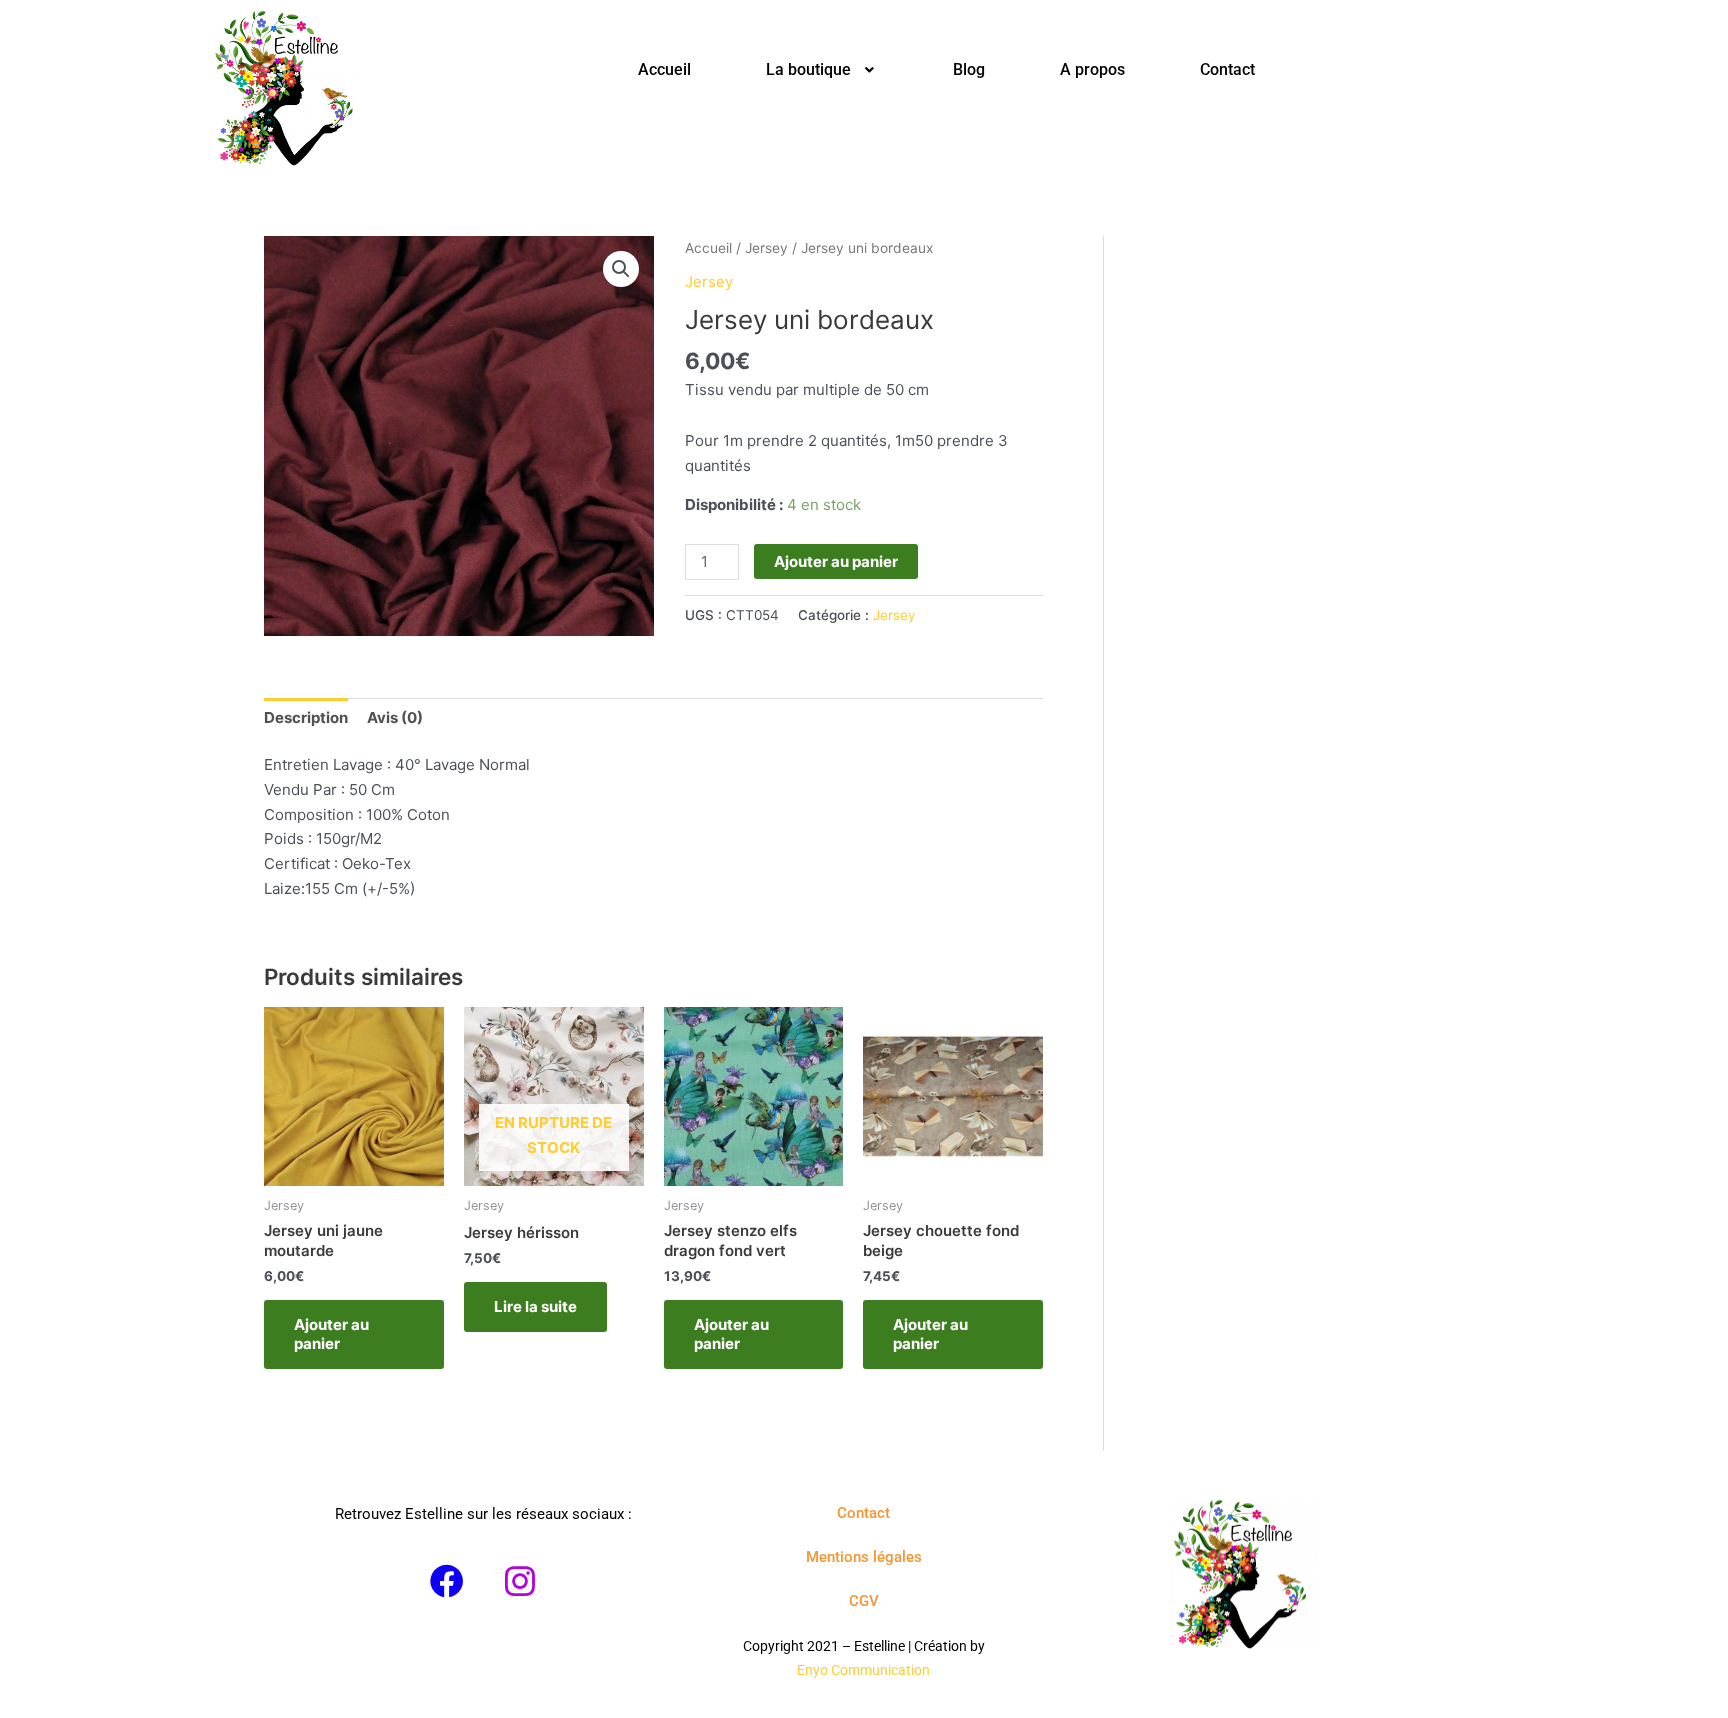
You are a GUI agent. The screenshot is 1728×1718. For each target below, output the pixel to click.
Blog (969, 69)
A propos (1092, 69)
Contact (1227, 69)
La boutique (808, 69)
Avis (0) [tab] (395, 717)
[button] (822, 70)
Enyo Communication (863, 1670)
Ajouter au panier (836, 561)
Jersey (766, 248)
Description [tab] (306, 717)
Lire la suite (535, 1306)
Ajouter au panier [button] (331, 1334)
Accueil (664, 69)
